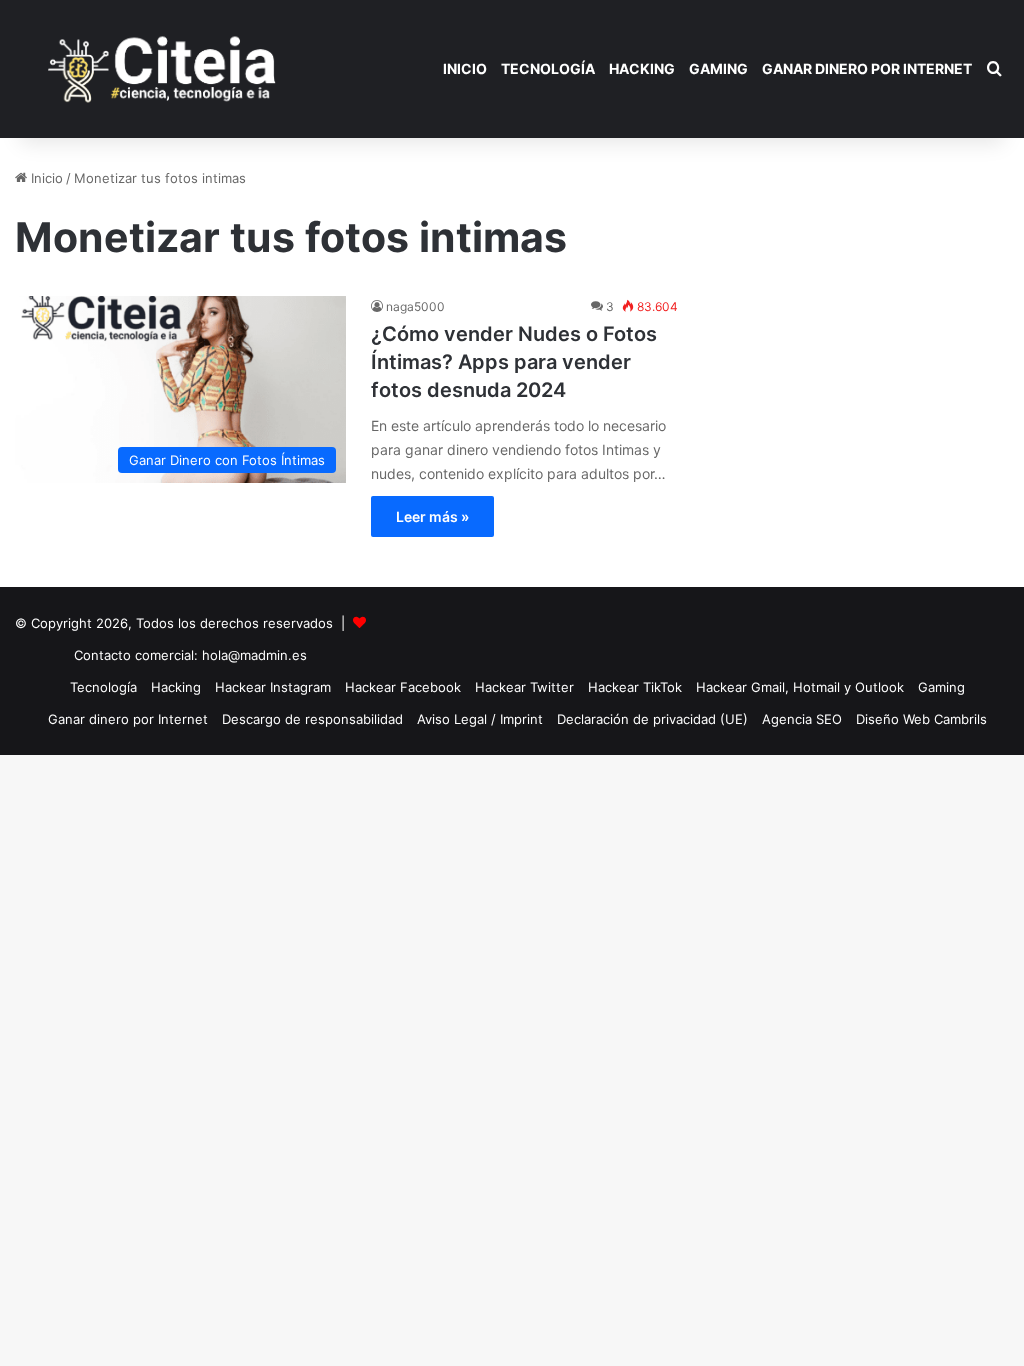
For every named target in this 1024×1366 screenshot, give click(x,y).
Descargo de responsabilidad (312, 719)
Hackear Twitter (524, 687)
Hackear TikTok (635, 687)
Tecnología (548, 68)
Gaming (718, 68)
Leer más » (432, 516)
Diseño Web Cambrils (921, 719)
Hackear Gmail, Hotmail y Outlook (800, 687)
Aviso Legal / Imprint (480, 719)
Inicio (465, 68)
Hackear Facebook (403, 687)
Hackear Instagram (273, 687)
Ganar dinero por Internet (867, 68)
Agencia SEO (802, 719)
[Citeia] (164, 69)
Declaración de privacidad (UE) (652, 719)
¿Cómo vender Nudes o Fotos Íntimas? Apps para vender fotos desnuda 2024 (514, 362)
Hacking (642, 68)
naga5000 (415, 306)
